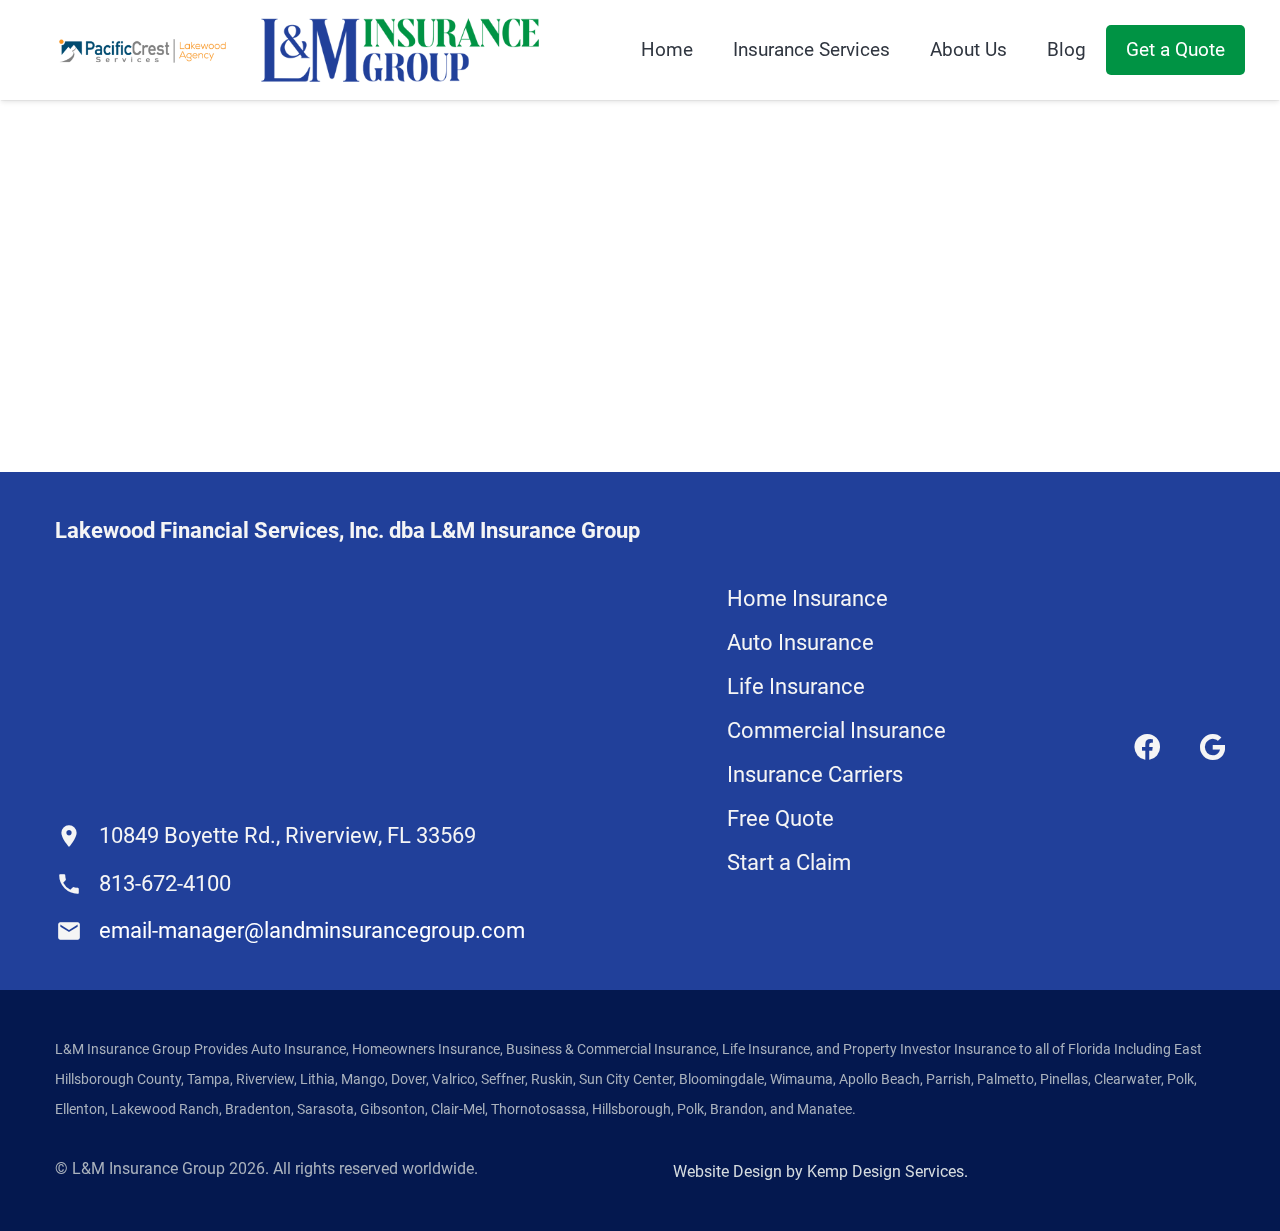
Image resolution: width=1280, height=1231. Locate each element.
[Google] (1212, 747)
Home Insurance (807, 598)
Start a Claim (789, 862)
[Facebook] (1147, 747)
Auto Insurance (800, 642)
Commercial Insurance (836, 730)
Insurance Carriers (815, 774)
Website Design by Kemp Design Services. (820, 1171)
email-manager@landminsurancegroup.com (312, 930)
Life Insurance (796, 686)
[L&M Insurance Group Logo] (400, 50)
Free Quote (780, 818)
